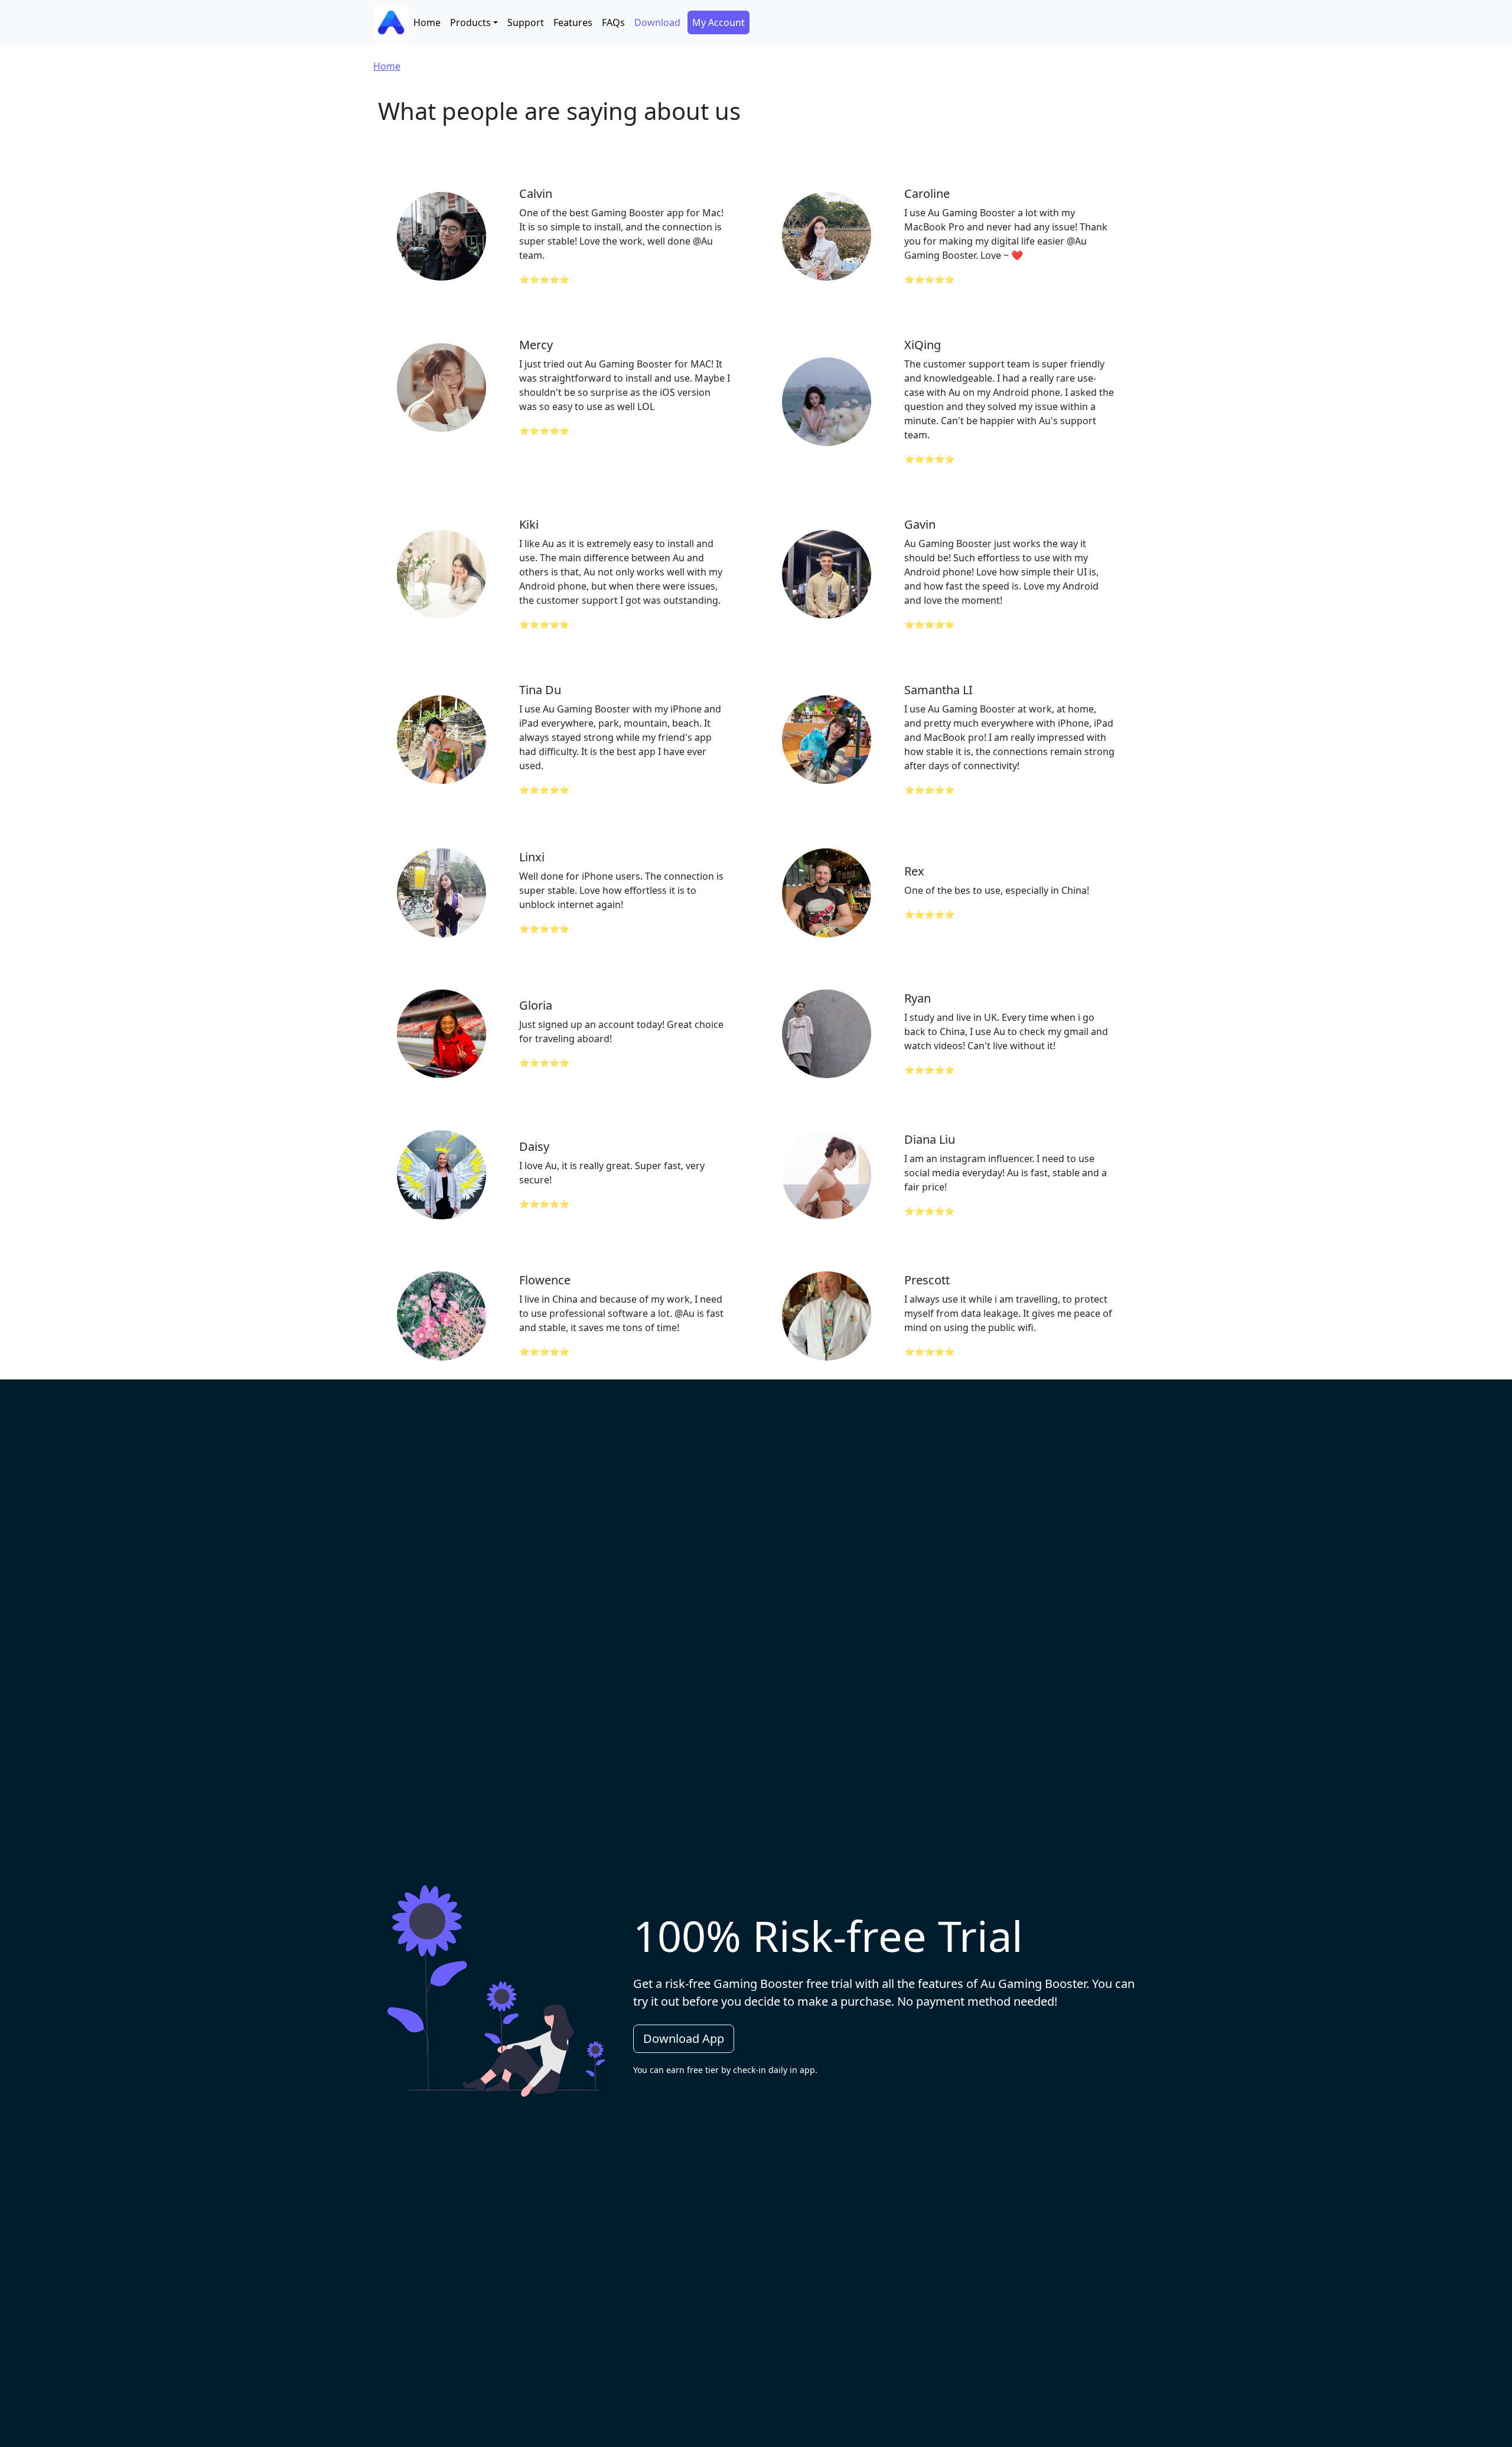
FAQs (613, 22)
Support (526, 22)
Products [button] (470, 22)
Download (657, 22)
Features (573, 22)
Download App (684, 2038)
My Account (718, 22)
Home (427, 22)
